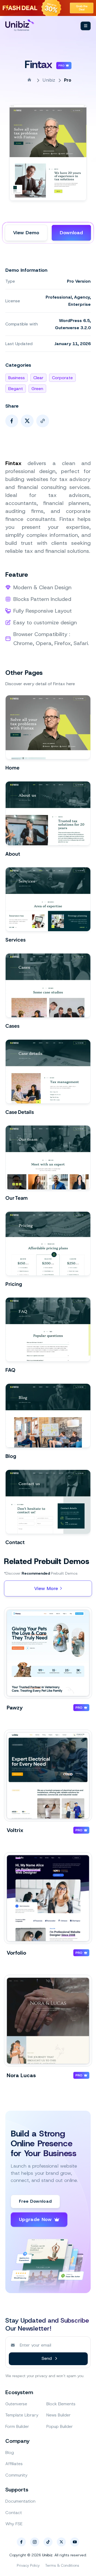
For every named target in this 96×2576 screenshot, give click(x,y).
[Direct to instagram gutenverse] (35, 2542)
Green (37, 389)
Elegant (16, 389)
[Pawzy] (48, 1653)
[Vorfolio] (48, 1898)
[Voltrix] (48, 1776)
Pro (68, 80)
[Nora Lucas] (48, 2021)
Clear (38, 378)
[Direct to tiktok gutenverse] (48, 2542)
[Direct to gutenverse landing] (25, 25)
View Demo (26, 233)
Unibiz (49, 80)
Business (17, 378)
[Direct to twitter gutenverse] (61, 2542)
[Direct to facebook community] (21, 2542)
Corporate (62, 378)
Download (71, 233)
